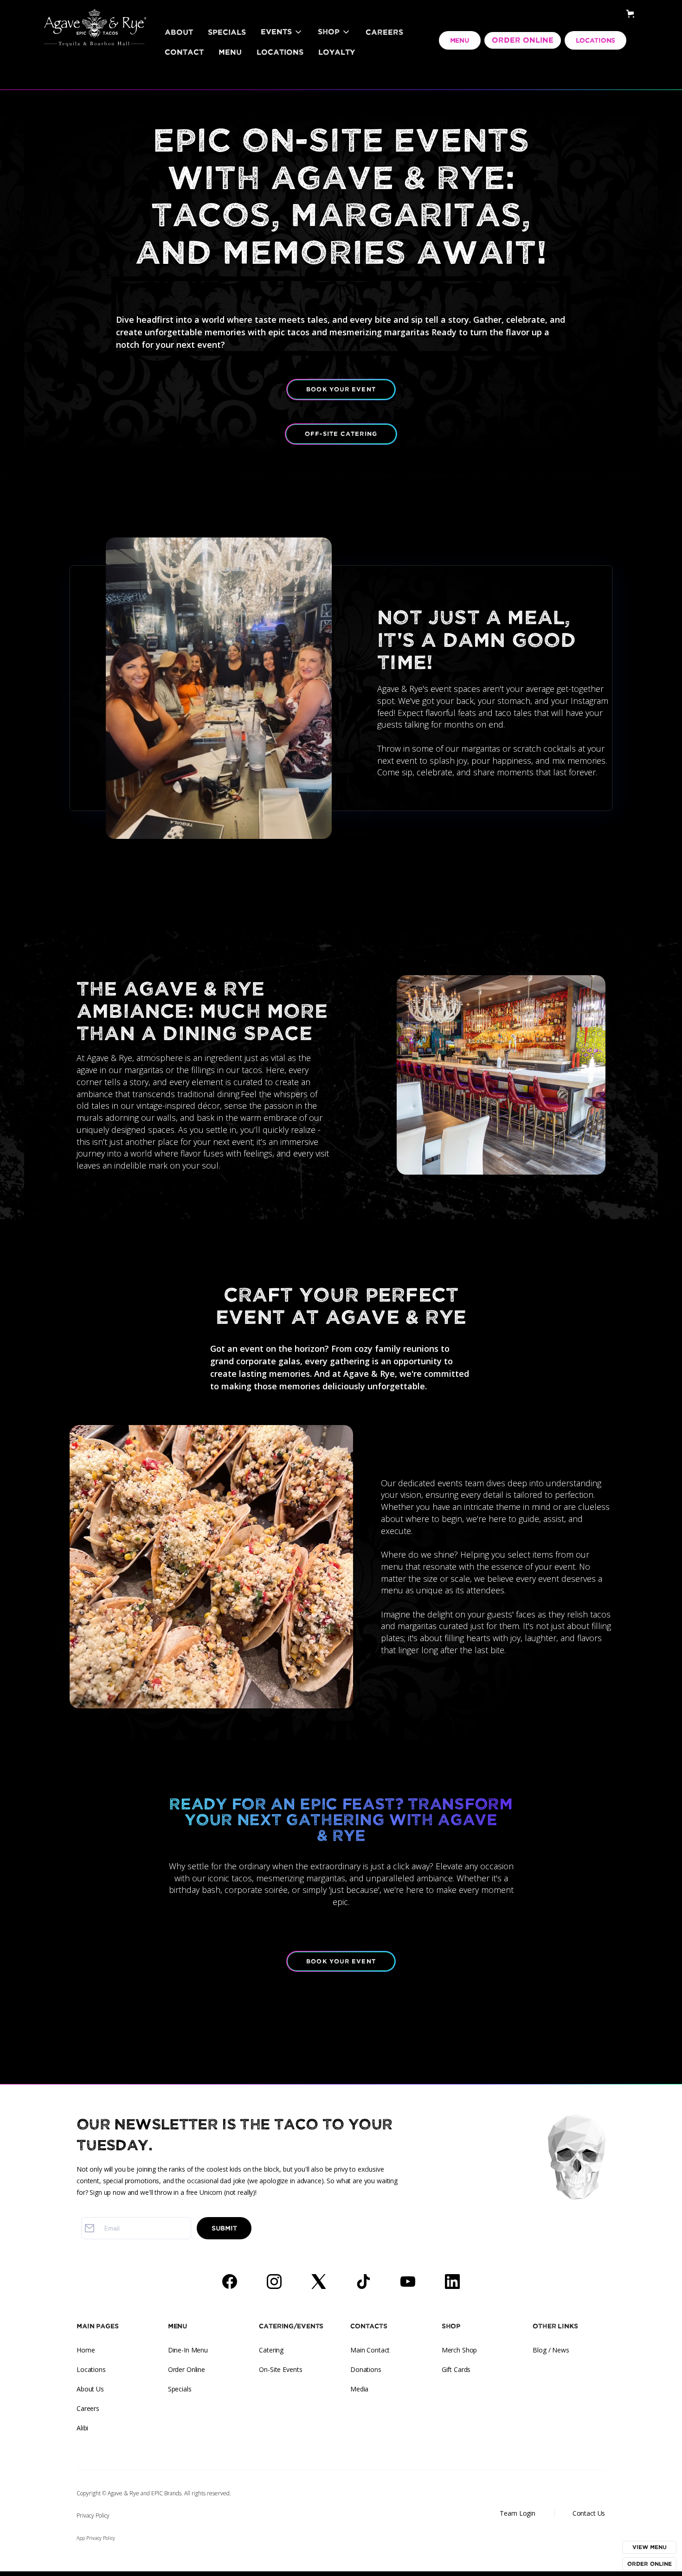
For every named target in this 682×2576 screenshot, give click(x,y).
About (179, 32)
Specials (227, 32)
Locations (280, 52)
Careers (384, 32)
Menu (230, 52)
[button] (282, 32)
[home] (95, 16)
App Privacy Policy (96, 2538)
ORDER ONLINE (523, 40)
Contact (184, 52)
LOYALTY (337, 52)
